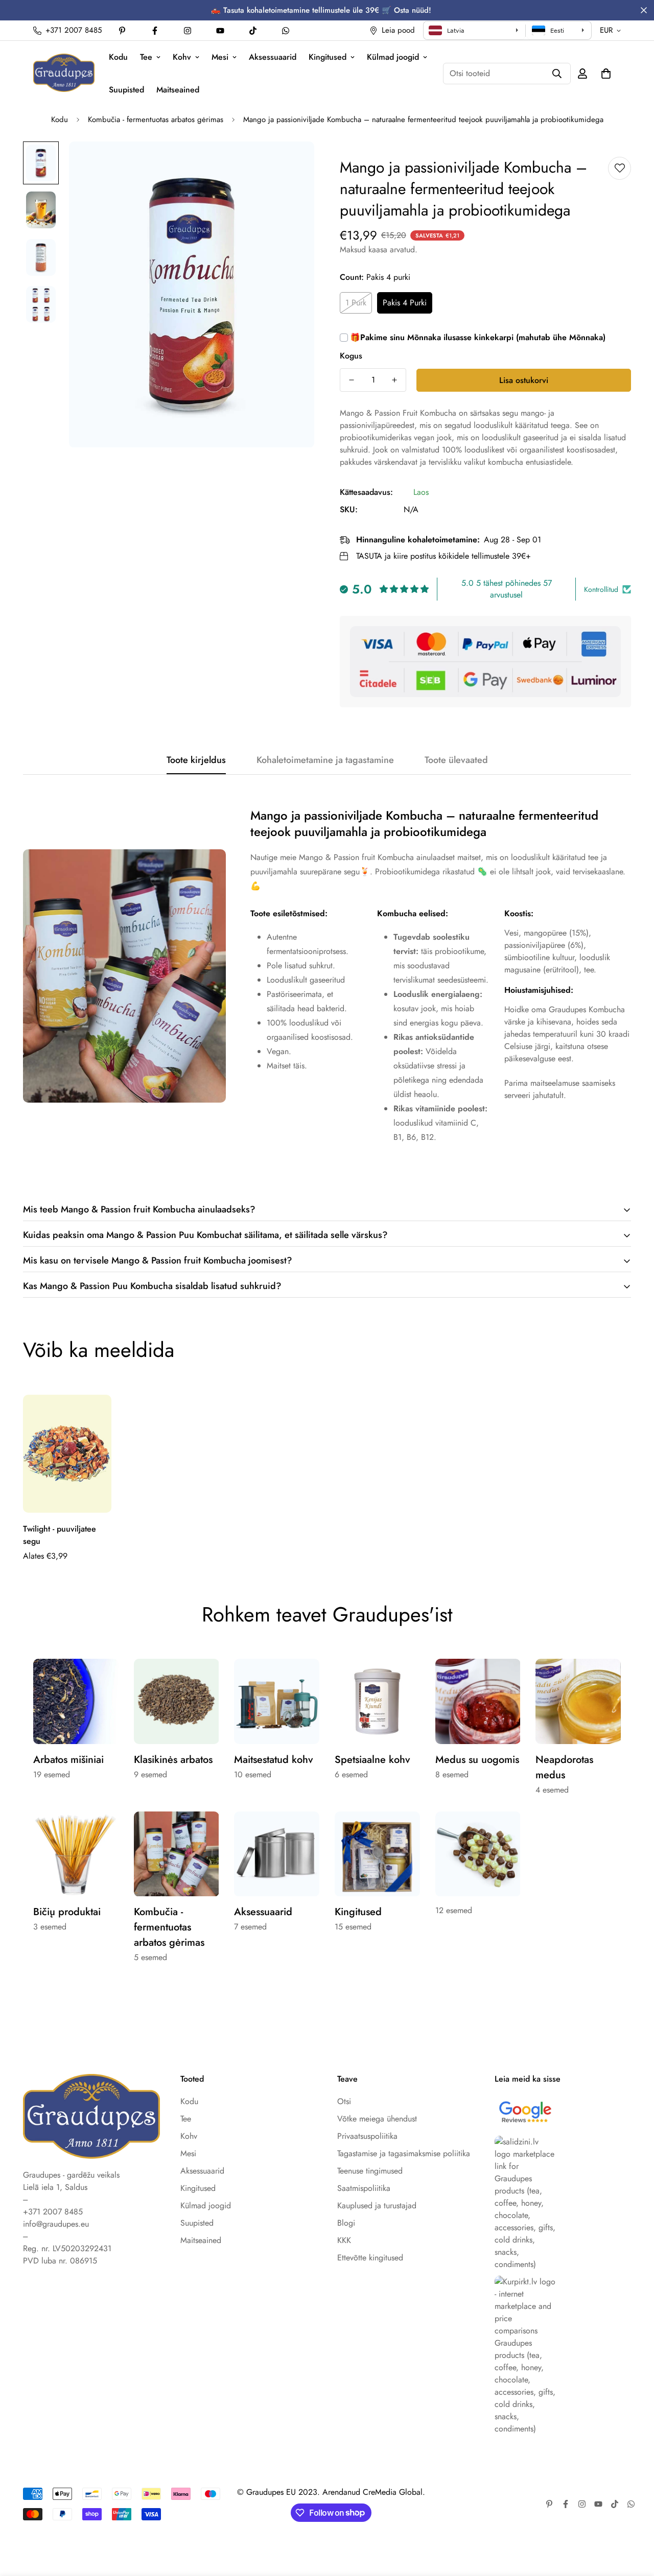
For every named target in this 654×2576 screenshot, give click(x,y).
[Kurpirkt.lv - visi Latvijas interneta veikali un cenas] (563, 2355)
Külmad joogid (393, 57)
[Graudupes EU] (64, 73)
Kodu (118, 57)
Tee (146, 57)
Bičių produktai (67, 1912)
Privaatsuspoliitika (367, 2136)
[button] (606, 74)
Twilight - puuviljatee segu (60, 1535)
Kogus (351, 356)
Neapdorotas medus (564, 1767)
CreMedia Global (393, 2492)
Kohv (182, 57)
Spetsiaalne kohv (372, 1760)
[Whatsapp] (286, 31)
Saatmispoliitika (364, 2188)
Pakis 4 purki (405, 303)
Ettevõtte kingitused (370, 2258)
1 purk (356, 303)
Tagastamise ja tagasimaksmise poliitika (404, 2153)
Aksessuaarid (273, 57)
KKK (344, 2240)
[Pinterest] (122, 31)
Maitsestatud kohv (274, 1760)
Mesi (220, 57)
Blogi (346, 2223)
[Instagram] (188, 31)
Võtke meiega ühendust (377, 2119)
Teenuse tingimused (370, 2171)
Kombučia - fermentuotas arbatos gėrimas (156, 120)
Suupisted (126, 90)
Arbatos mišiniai (68, 1760)
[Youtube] (220, 31)
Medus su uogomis (477, 1760)
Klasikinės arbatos (173, 1760)
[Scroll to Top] (634, 2520)
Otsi (344, 2101)
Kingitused (328, 57)
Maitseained (178, 90)
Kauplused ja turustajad (377, 2205)
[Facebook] (155, 31)
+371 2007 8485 (53, 2212)
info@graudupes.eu (56, 2224)
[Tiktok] (253, 31)
